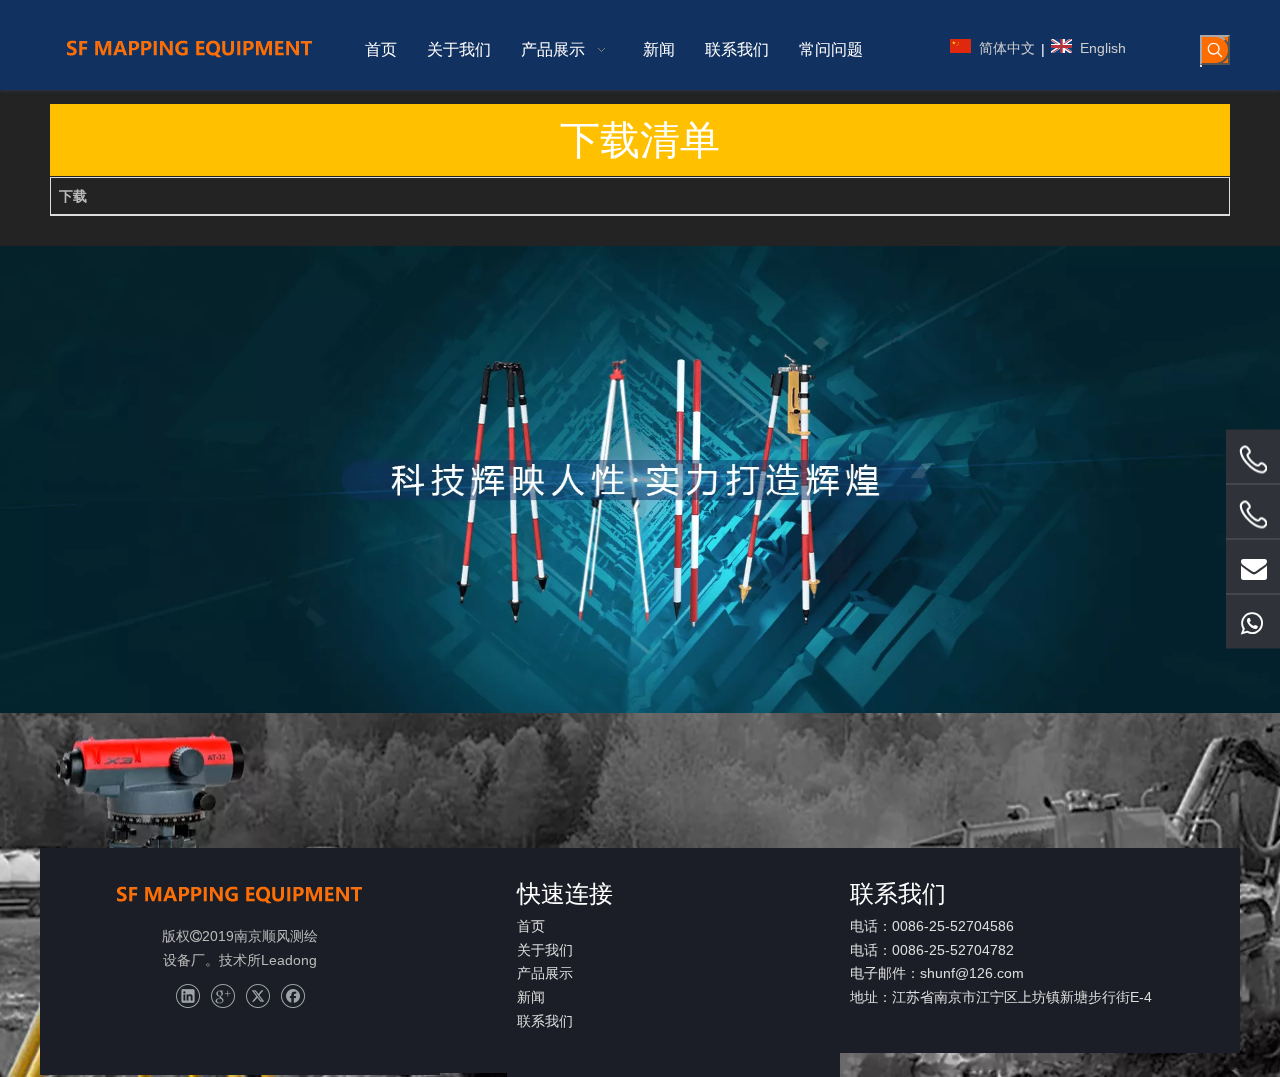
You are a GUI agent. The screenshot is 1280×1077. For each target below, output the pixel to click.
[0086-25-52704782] (1253, 514)
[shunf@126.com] (1253, 566)
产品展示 (545, 973)
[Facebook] (292, 996)
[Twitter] (257, 996)
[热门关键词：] (1215, 50)
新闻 (531, 997)
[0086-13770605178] (1253, 621)
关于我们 (545, 950)
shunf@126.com (972, 973)
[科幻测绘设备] (240, 894)
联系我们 (545, 1021)
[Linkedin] (187, 996)
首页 (531, 926)
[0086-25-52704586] (1253, 459)
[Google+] (222, 996)
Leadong (289, 960)
